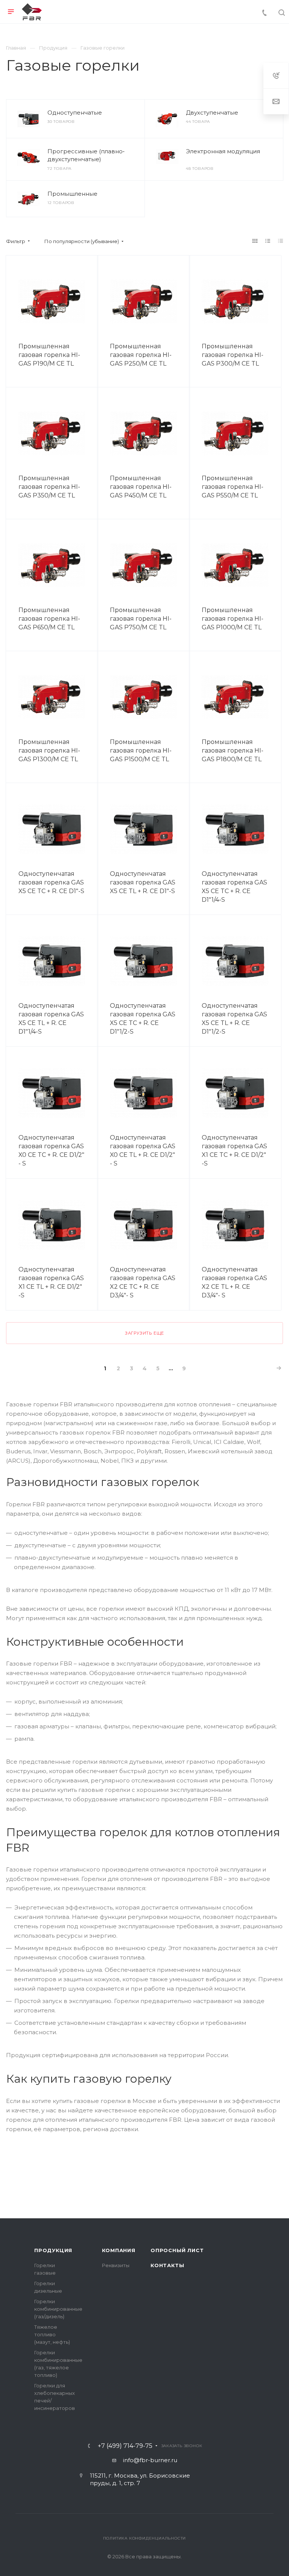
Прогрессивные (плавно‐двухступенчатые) (86, 155)
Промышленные (72, 194)
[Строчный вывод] (268, 241)
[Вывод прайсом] (281, 241)
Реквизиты (116, 2265)
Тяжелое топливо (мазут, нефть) (52, 2334)
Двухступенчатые (212, 113)
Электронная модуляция (223, 151)
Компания (119, 2250)
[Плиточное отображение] (255, 241)
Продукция (53, 2250)
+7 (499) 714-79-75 (125, 2446)
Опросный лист (177, 2250)
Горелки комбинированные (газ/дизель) (58, 2309)
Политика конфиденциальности (145, 2538)
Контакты (167, 2265)
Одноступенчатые (75, 113)
